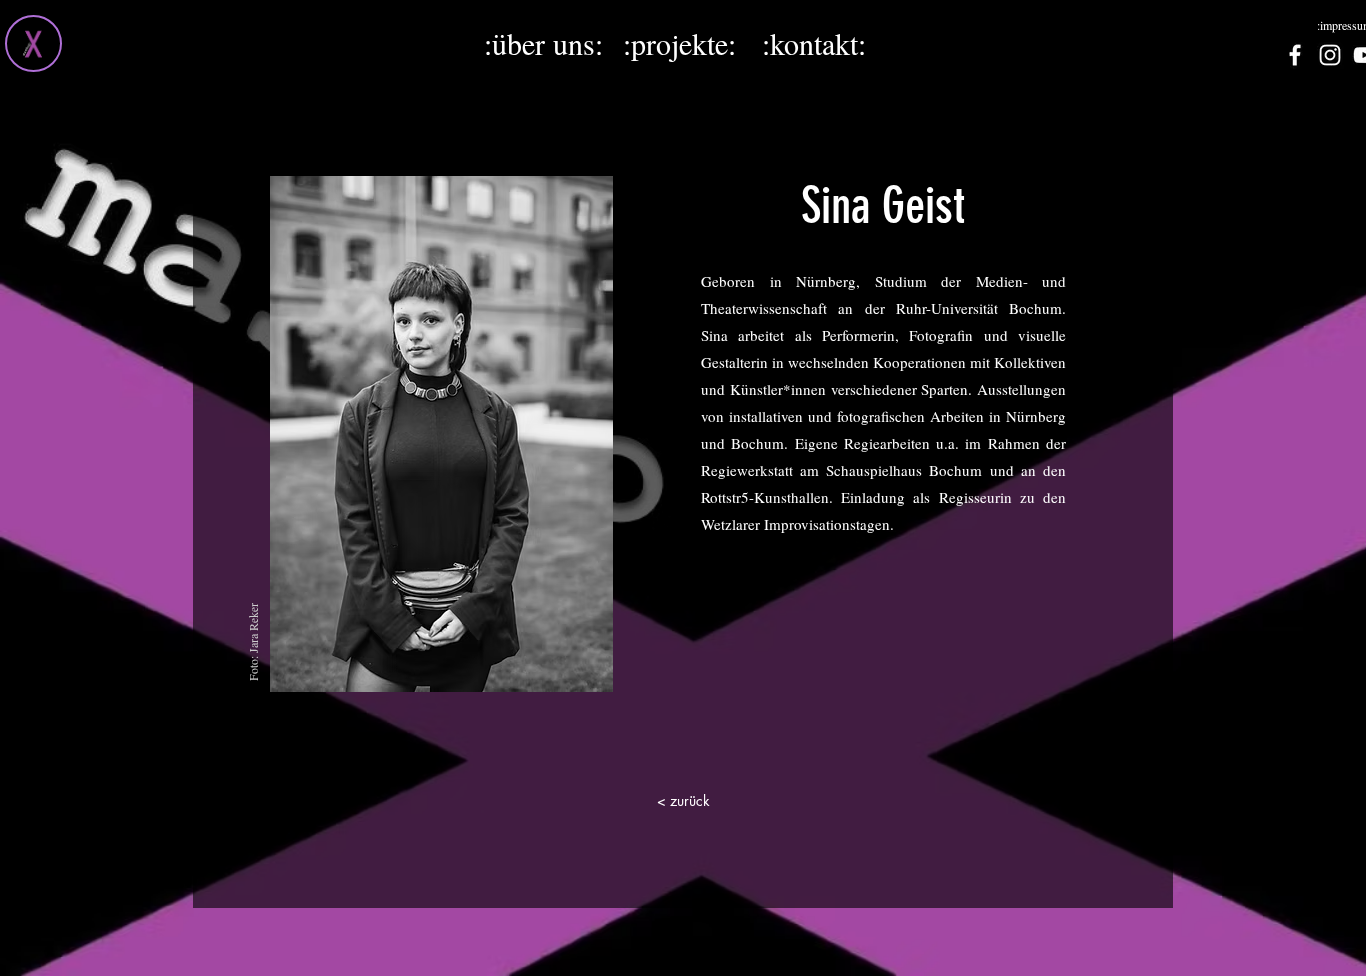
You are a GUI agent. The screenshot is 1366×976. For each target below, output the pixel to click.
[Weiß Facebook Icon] (1295, 55)
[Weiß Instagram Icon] (1330, 55)
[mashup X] (33, 43)
